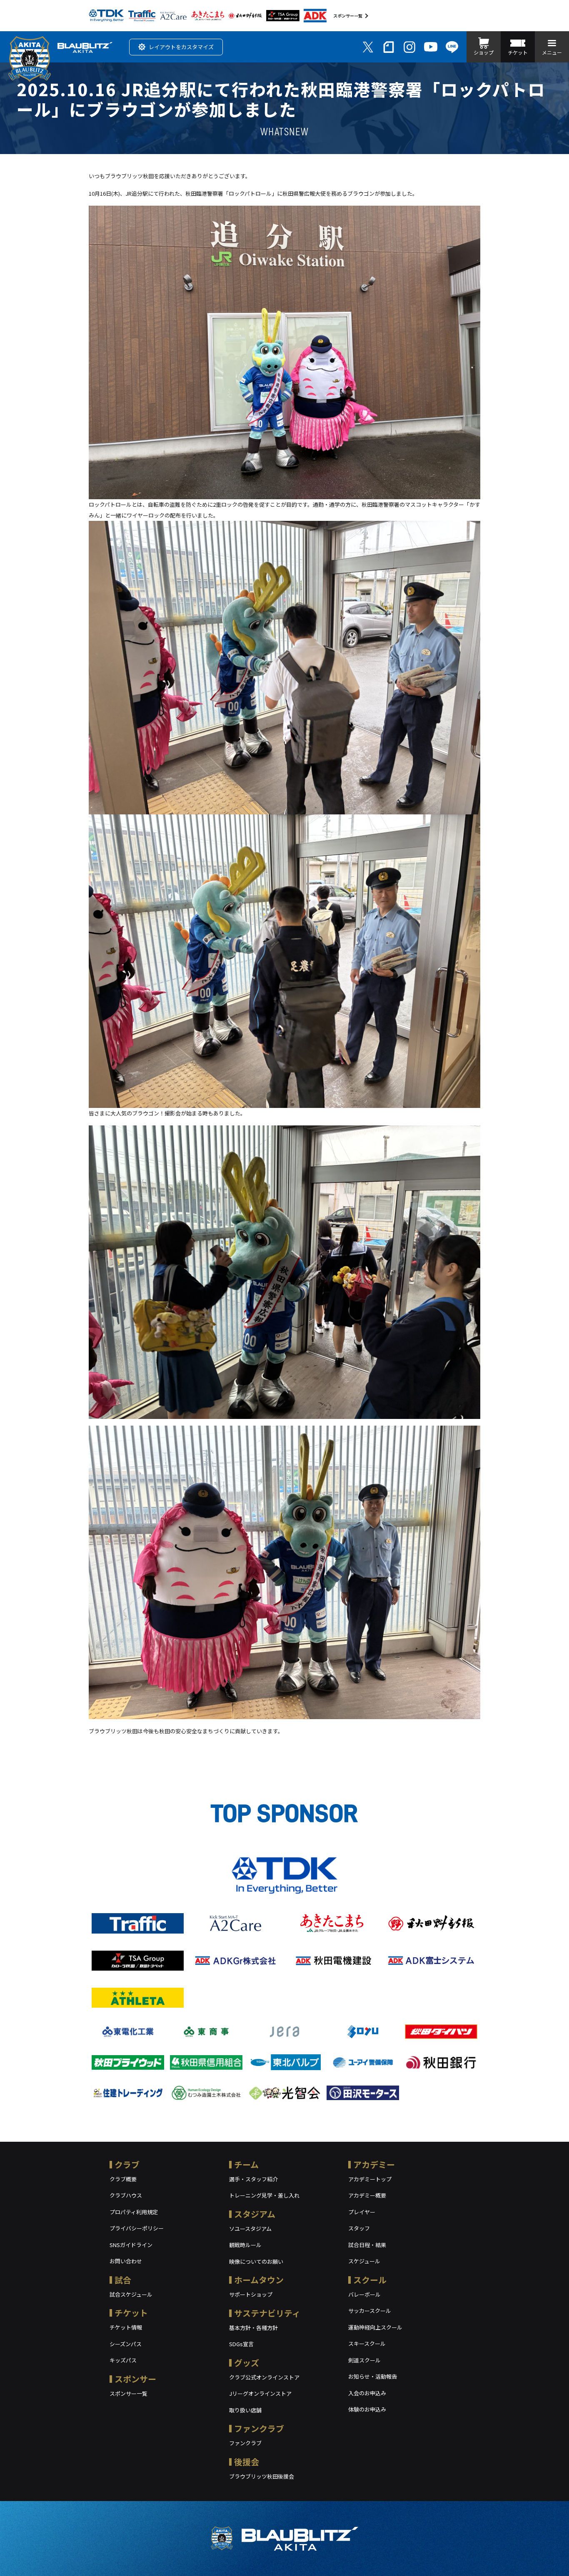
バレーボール (364, 2294)
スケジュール (364, 2261)
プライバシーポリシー (137, 2228)
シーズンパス (126, 2344)
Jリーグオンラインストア (260, 2393)
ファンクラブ (259, 2428)
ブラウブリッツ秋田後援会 (262, 2476)
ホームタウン (259, 2280)
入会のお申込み (367, 2393)
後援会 (247, 2462)
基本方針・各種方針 (253, 2328)
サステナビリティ (267, 2313)
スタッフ (359, 2228)
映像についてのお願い (256, 2261)
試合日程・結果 (367, 2245)
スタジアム (255, 2214)
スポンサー (135, 2379)
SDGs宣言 (241, 2344)
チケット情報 (126, 2327)
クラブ (127, 2164)
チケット (131, 2313)
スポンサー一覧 (348, 16)
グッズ (247, 2363)
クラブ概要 (123, 2179)
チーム (246, 2164)
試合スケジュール (131, 2294)
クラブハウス (126, 2195)
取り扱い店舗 (245, 2410)
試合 (123, 2280)
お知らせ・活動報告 (373, 2376)
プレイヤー (362, 2212)
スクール (370, 2280)
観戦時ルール (245, 2245)
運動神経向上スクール (375, 2327)
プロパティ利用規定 (134, 2212)
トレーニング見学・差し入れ (264, 2195)
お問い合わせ (126, 2261)
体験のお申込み (367, 2409)
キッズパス (123, 2360)
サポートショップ (251, 2294)
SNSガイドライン (131, 2245)
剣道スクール (364, 2360)
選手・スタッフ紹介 (253, 2179)
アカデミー (374, 2164)
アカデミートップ (370, 2179)
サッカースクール (370, 2311)
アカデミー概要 (367, 2195)
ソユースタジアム (250, 2229)
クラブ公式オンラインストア (264, 2377)
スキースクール (367, 2343)
